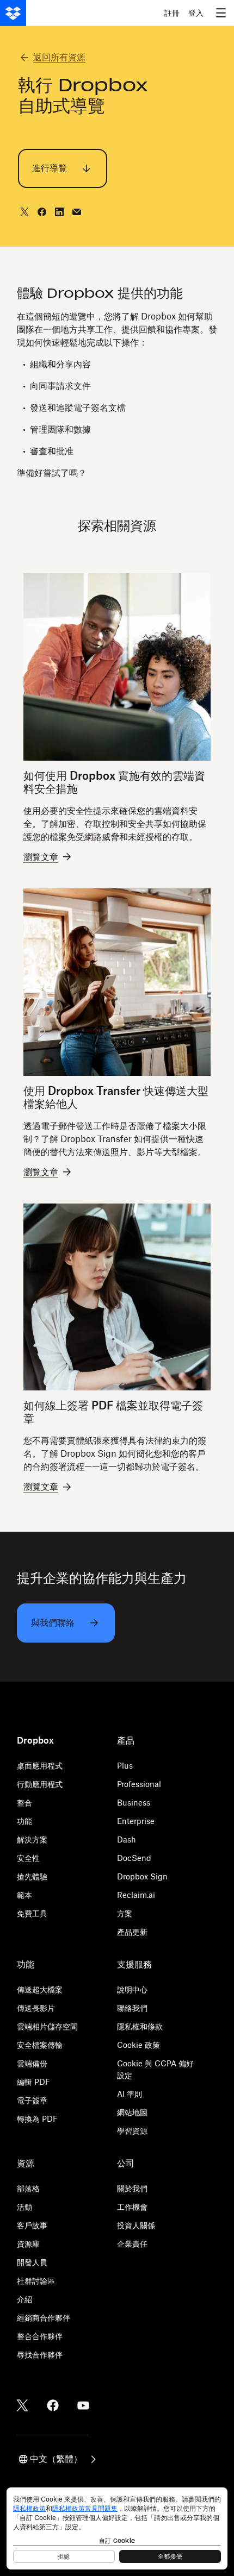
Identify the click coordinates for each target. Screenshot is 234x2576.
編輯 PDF (33, 2082)
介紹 (24, 2299)
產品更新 (132, 1932)
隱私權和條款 (140, 2026)
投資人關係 (136, 2225)
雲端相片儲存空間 (47, 2026)
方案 (125, 1913)
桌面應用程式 (40, 1766)
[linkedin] (59, 212)
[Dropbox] (13, 13)
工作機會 (132, 2207)
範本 (24, 1895)
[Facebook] (53, 2405)
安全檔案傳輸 (40, 2045)
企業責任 (132, 2244)
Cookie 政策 (138, 2045)
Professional (139, 1784)
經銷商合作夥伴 (44, 2318)
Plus (125, 1766)
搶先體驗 (32, 1876)
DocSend (134, 1858)
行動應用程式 (40, 1784)
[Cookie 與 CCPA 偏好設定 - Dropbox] (117, 2528)
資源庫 (28, 2244)
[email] (77, 212)
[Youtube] (83, 2405)
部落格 (28, 2188)
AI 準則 (130, 2094)
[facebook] (42, 212)
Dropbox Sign (142, 1876)
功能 (24, 1821)
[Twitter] (22, 2405)
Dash (127, 1839)
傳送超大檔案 (40, 1989)
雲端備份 (32, 2063)
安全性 (28, 1858)
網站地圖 (132, 2112)
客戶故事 (32, 2225)
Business (134, 1803)
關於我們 (132, 2188)
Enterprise (136, 1821)
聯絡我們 (132, 2008)
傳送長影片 (36, 2008)
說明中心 (132, 1989)
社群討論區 (36, 2281)
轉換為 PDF (37, 2119)
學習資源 (132, 2131)
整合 (24, 1803)
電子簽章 (32, 2100)
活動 (24, 2207)
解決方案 (32, 1839)
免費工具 (32, 1913)
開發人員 (32, 2262)
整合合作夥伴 (40, 2336)
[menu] (221, 13)
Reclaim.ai (136, 1895)
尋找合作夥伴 (40, 2355)
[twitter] (24, 212)
